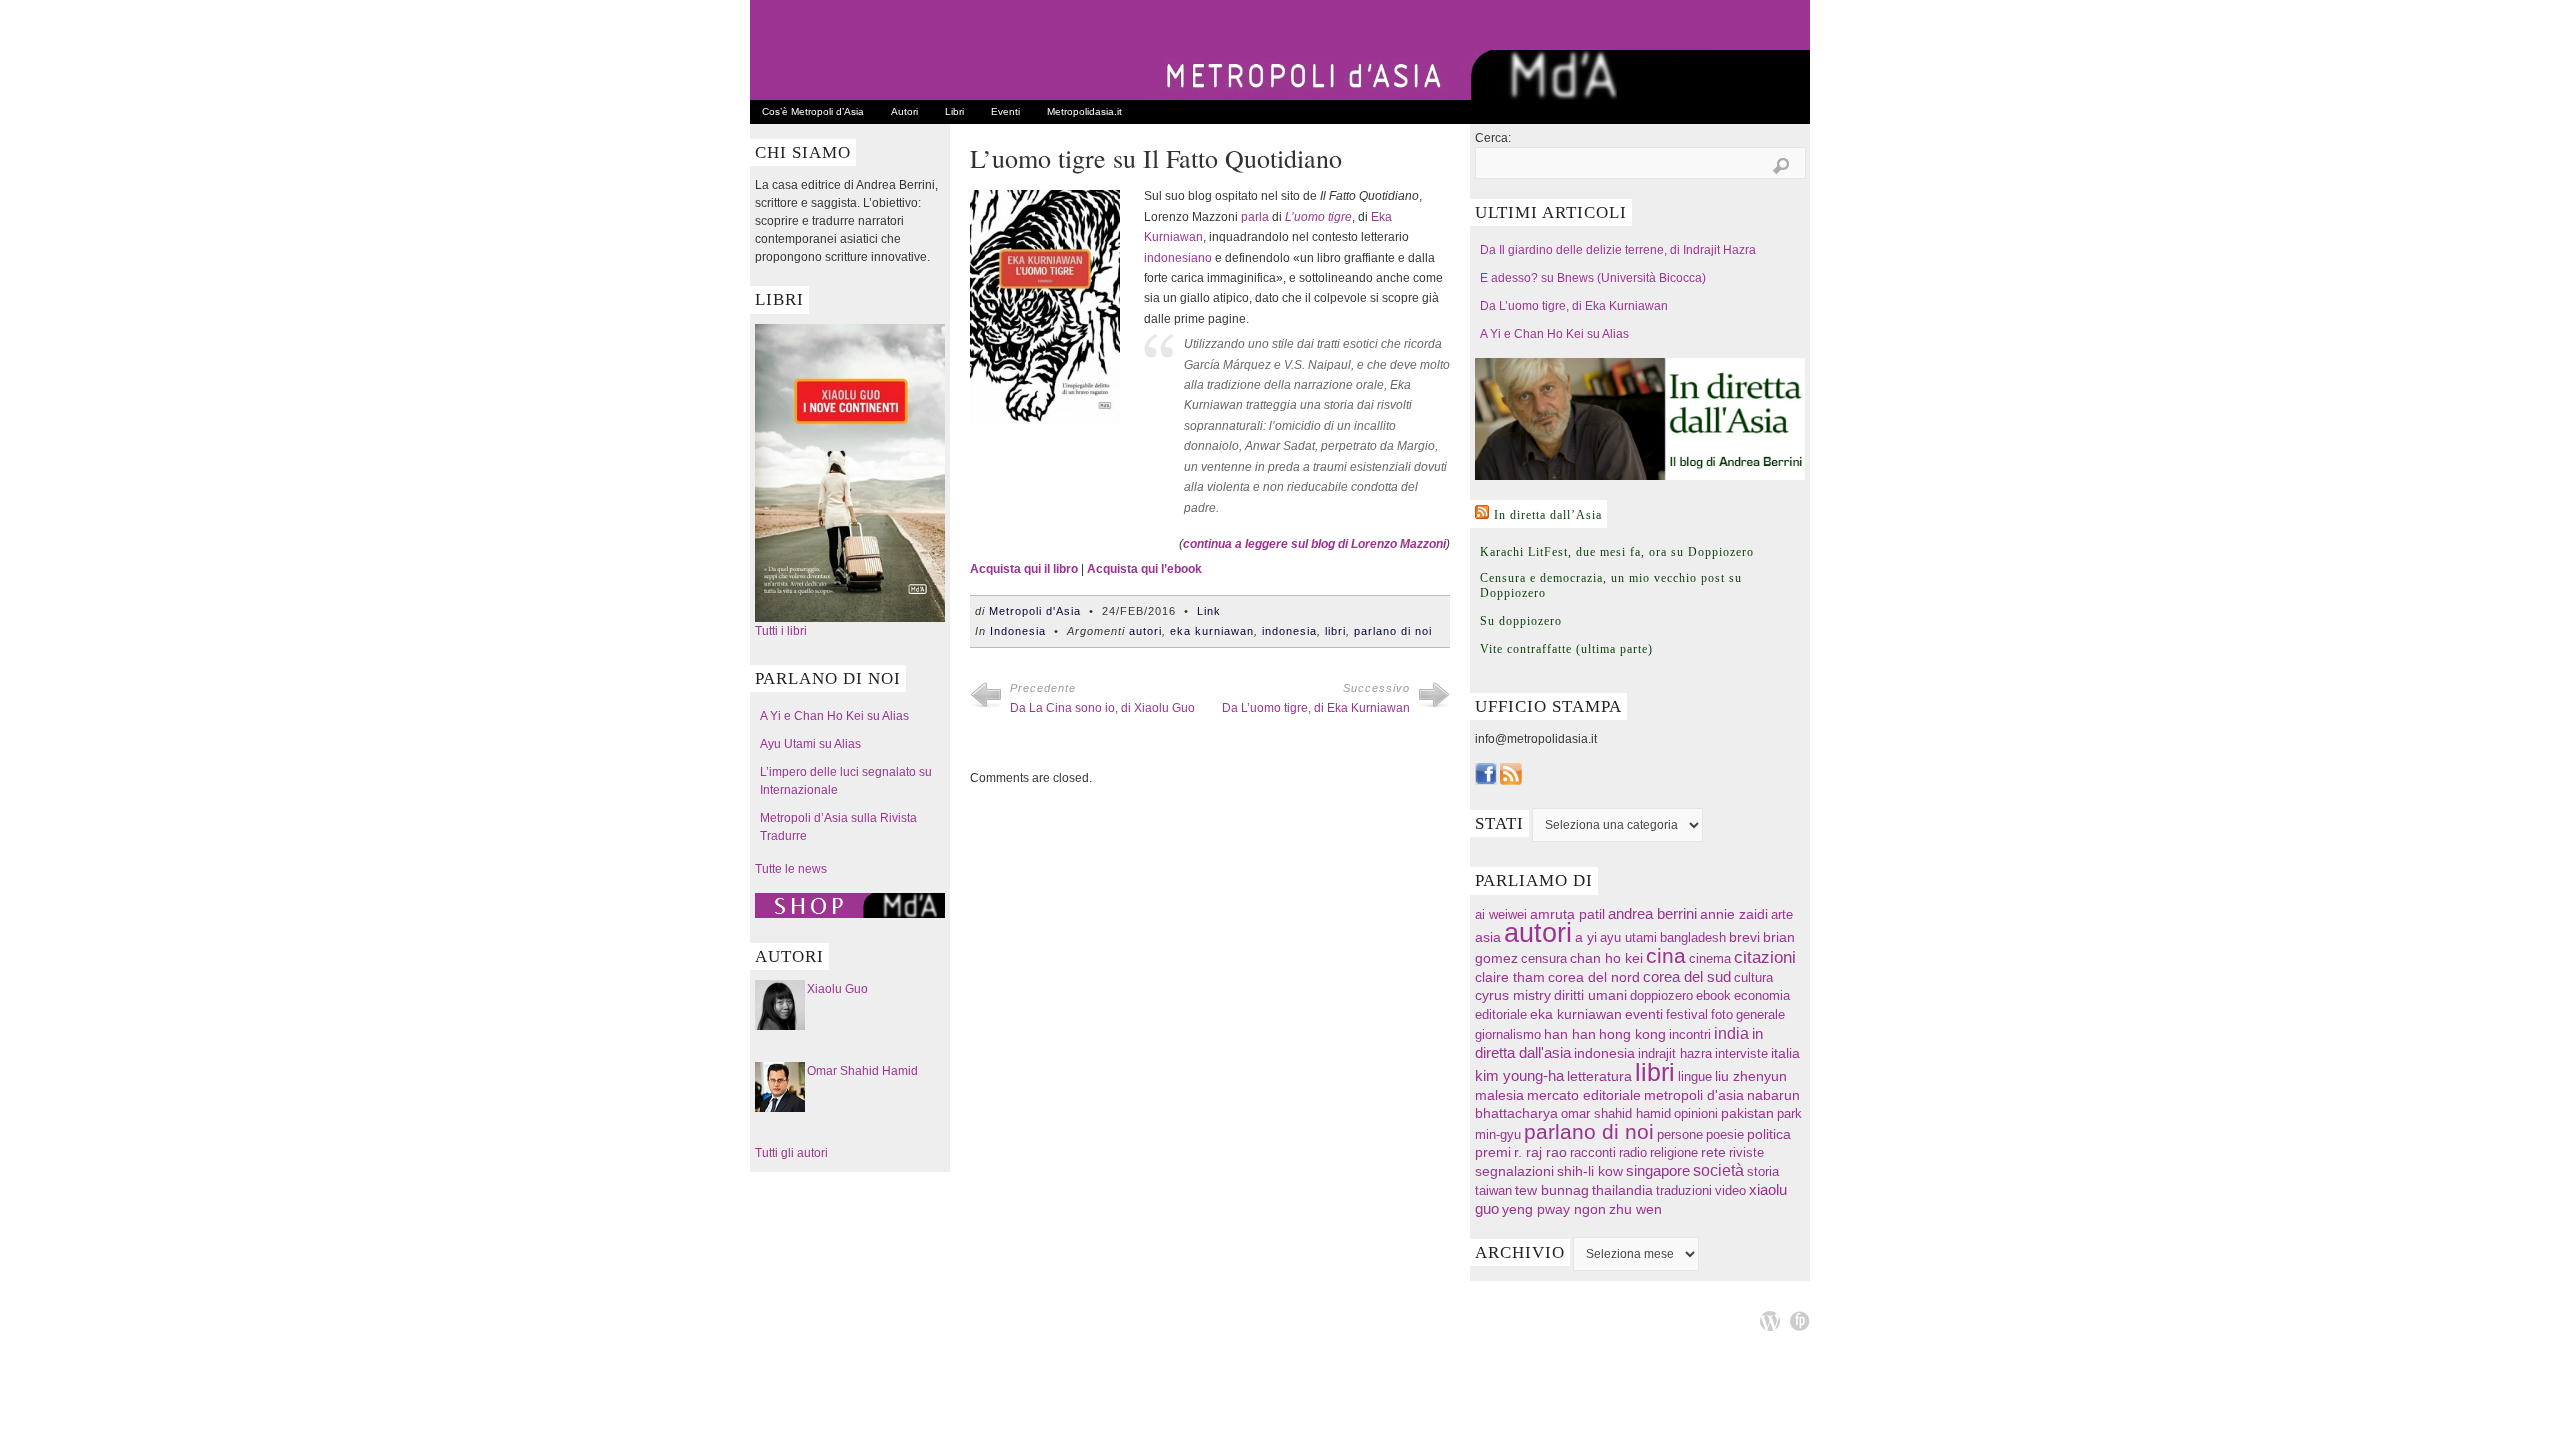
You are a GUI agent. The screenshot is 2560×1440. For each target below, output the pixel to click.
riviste (1746, 1152)
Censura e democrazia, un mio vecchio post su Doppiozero (1611, 585)
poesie (1725, 1134)
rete (1713, 1152)
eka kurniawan (1212, 631)
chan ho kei (1606, 958)
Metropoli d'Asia (1035, 611)
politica (1769, 1134)
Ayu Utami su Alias (810, 744)
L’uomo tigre (1318, 217)
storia (1763, 1171)
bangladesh (1693, 937)
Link (1209, 611)
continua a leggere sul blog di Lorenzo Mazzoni (1314, 544)
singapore (1658, 1171)
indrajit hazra (1675, 1053)
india (1731, 1033)
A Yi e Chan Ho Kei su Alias (834, 716)
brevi (1744, 937)
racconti (1593, 1152)
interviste (1741, 1053)
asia (1488, 937)
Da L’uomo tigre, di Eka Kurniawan (1316, 708)
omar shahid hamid (1616, 1113)
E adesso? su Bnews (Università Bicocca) (1593, 278)
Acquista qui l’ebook (1144, 569)
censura (1544, 958)
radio (1633, 1152)
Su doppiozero (1521, 621)
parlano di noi (1393, 631)
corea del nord (1594, 977)
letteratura (1599, 1076)
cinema (1710, 958)
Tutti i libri (781, 631)
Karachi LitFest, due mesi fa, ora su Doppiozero (1617, 552)
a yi (1586, 937)
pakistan (1747, 1113)
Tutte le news (791, 869)
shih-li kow (1590, 1171)
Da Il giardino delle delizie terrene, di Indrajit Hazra (1618, 250)
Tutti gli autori (791, 1153)
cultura (1753, 977)
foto (1722, 1014)
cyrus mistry (1513, 995)
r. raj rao (1540, 1152)
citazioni (1765, 957)
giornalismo (1508, 1034)
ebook (1713, 995)
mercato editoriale (1584, 1095)
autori (1145, 631)
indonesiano (1178, 258)
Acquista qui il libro (1024, 569)
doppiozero (1661, 995)
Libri (954, 111)
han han (1570, 1034)
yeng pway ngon (1554, 1209)
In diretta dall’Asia (1548, 515)
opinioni (1696, 1113)
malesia (1499, 1095)
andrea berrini (1652, 914)
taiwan (1493, 1190)
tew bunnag (1552, 1190)
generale (1760, 1014)
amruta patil (1567, 914)
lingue (1695, 1076)
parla (1255, 217)
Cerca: (1493, 138)
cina (1666, 955)
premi (1493, 1152)
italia (1785, 1053)
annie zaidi (1734, 914)
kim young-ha (1519, 1076)
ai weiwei (1501, 914)
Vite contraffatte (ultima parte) (1566, 649)
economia (1762, 995)
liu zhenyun (1751, 1076)
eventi (1644, 1014)
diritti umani (1590, 995)
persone (1680, 1134)
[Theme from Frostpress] (1800, 1321)
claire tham (1510, 977)
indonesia (1289, 631)
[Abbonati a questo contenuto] (1482, 512)
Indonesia (1018, 631)
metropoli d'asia (1694, 1095)
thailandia (1622, 1190)
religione (1674, 1152)
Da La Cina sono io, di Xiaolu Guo (1102, 708)
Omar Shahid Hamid (862, 1071)
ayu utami (1628, 937)
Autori (904, 111)
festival (1687, 1014)
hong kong (1632, 1034)
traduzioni (1684, 1190)
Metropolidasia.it (1084, 111)
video (1730, 1190)
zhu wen (1635, 1209)
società (1718, 1170)
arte (1782, 914)
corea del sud (1687, 977)
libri (1335, 631)
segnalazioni (1514, 1171)
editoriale (1501, 1014)
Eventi (1005, 111)
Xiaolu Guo (837, 989)
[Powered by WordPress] (1770, 1321)
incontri (1690, 1034)
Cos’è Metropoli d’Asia (813, 111)
